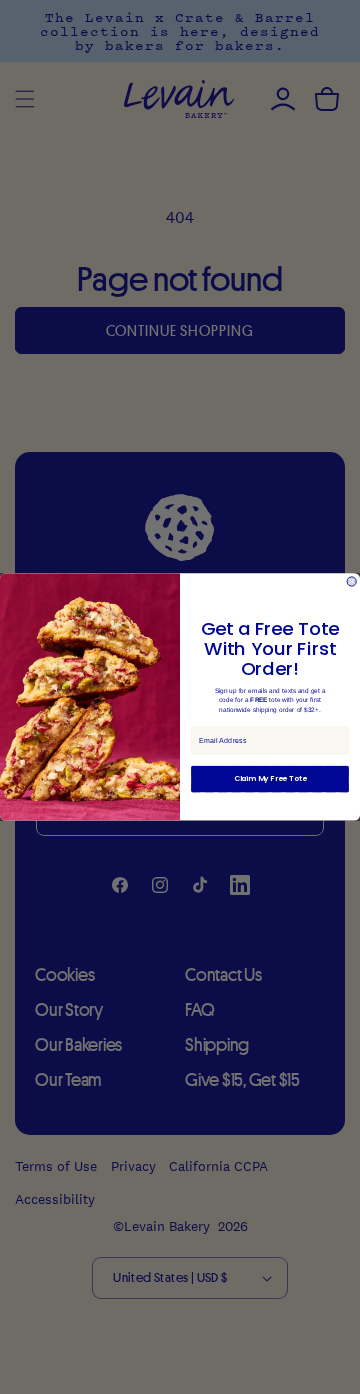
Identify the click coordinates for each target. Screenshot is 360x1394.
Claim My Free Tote (270, 779)
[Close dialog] (351, 581)
